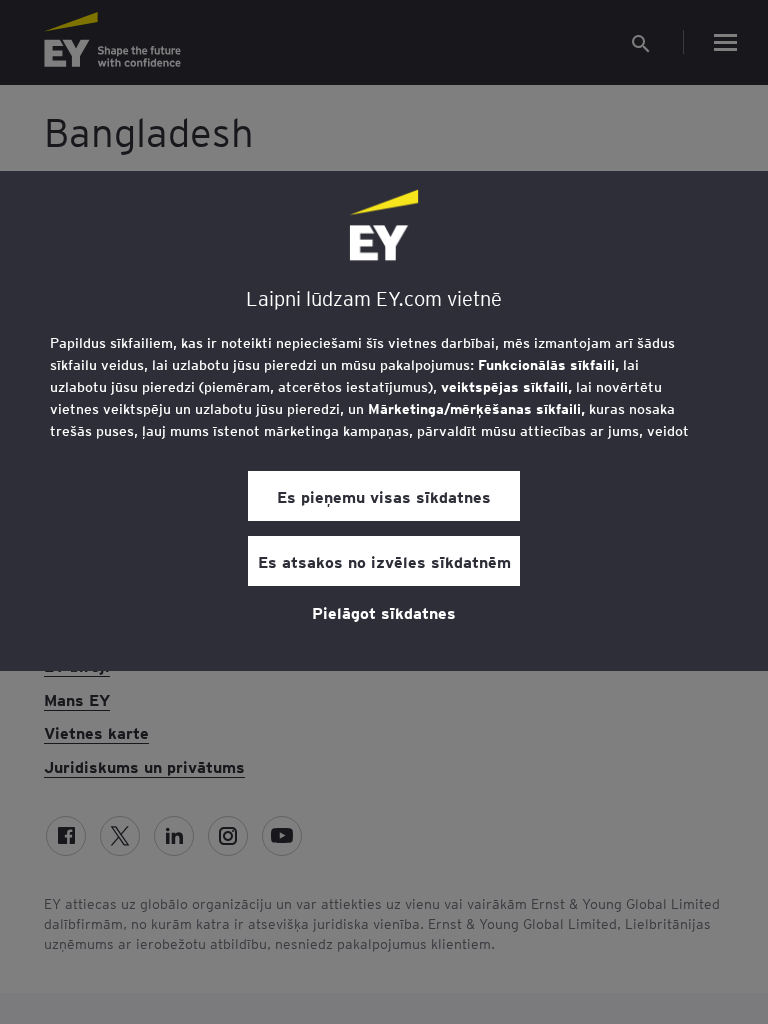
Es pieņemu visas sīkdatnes (384, 496)
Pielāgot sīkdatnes (384, 612)
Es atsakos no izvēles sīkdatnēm (384, 561)
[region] (384, 421)
